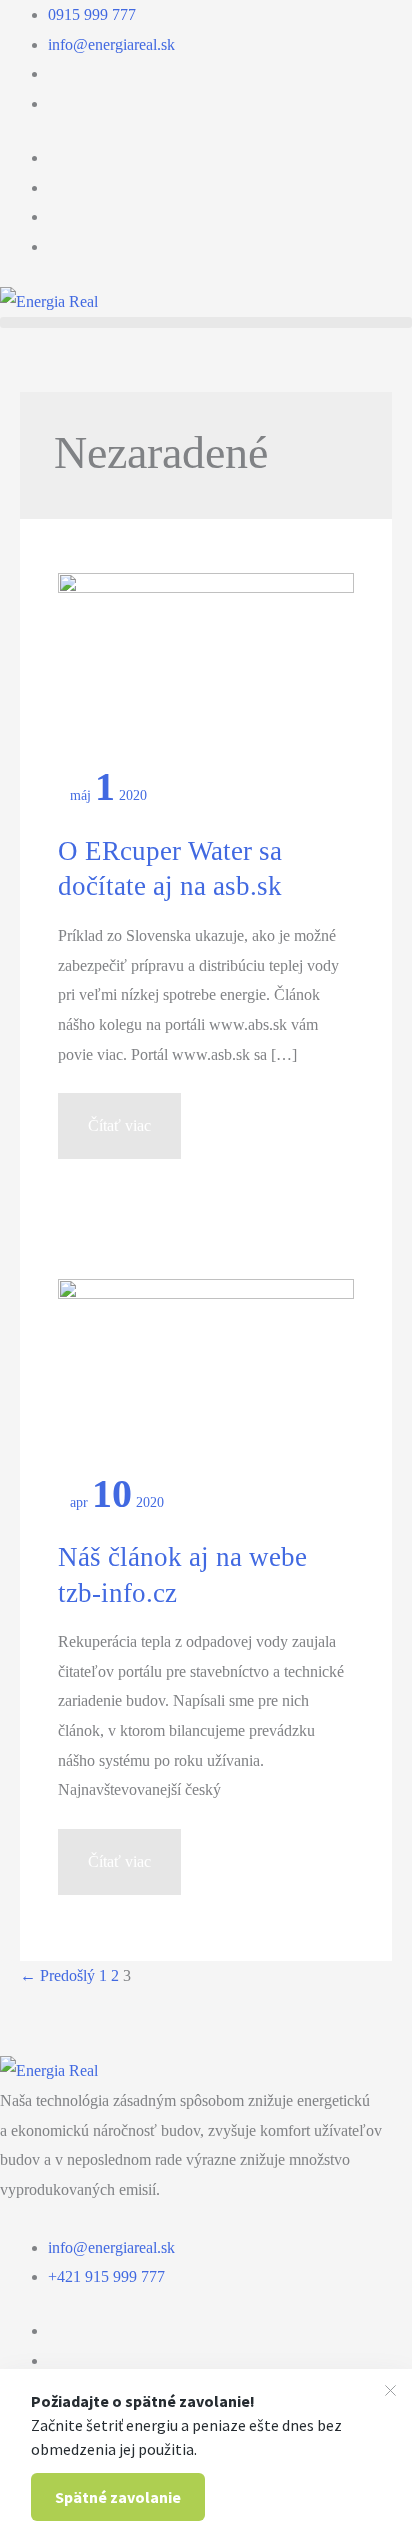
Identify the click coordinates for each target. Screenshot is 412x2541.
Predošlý (57, 1975)
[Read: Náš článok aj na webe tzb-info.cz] (205, 1375)
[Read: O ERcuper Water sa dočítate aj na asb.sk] (205, 669)
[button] (206, 322)
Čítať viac (123, 1137)
